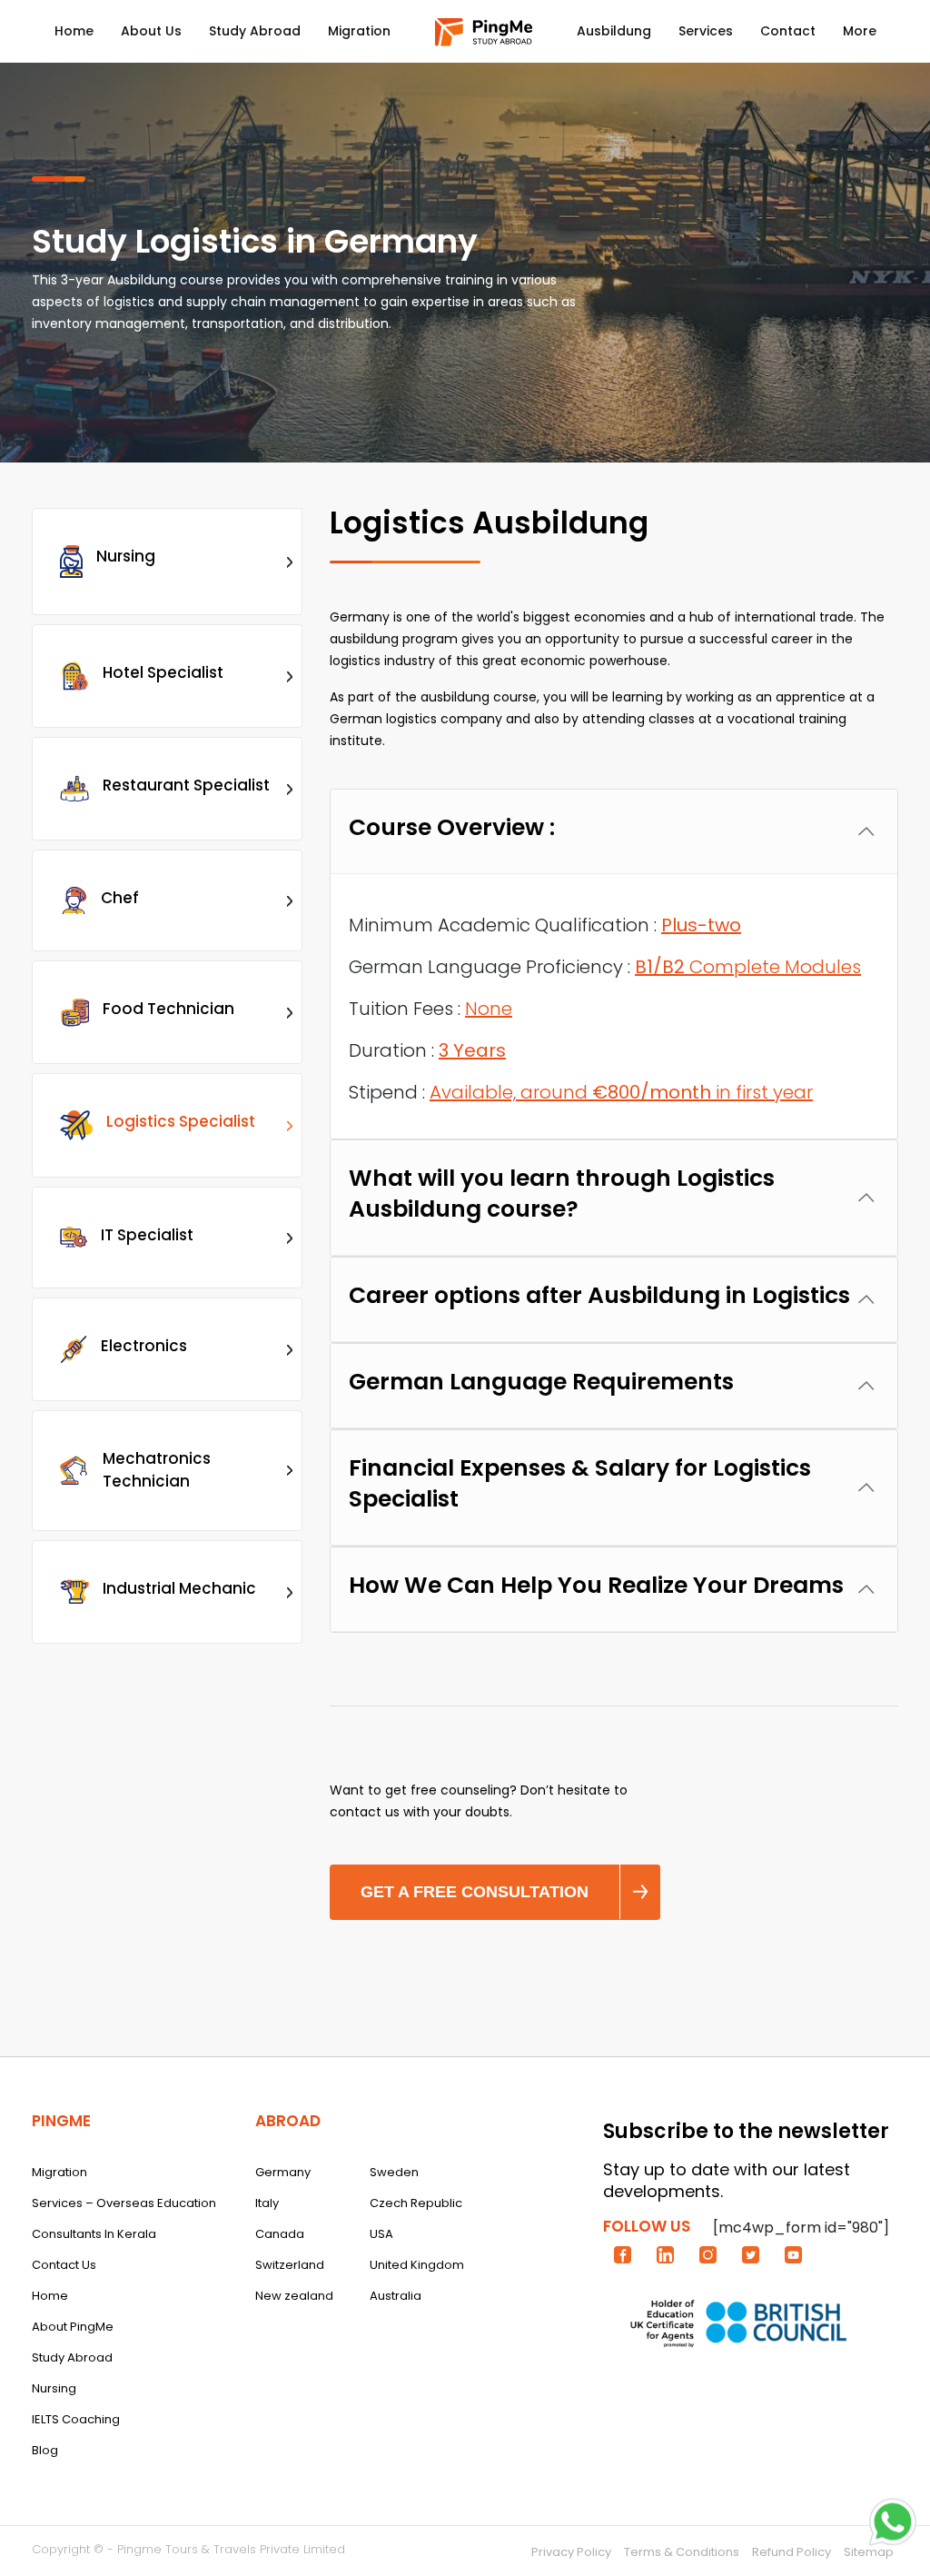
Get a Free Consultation (475, 1892)
